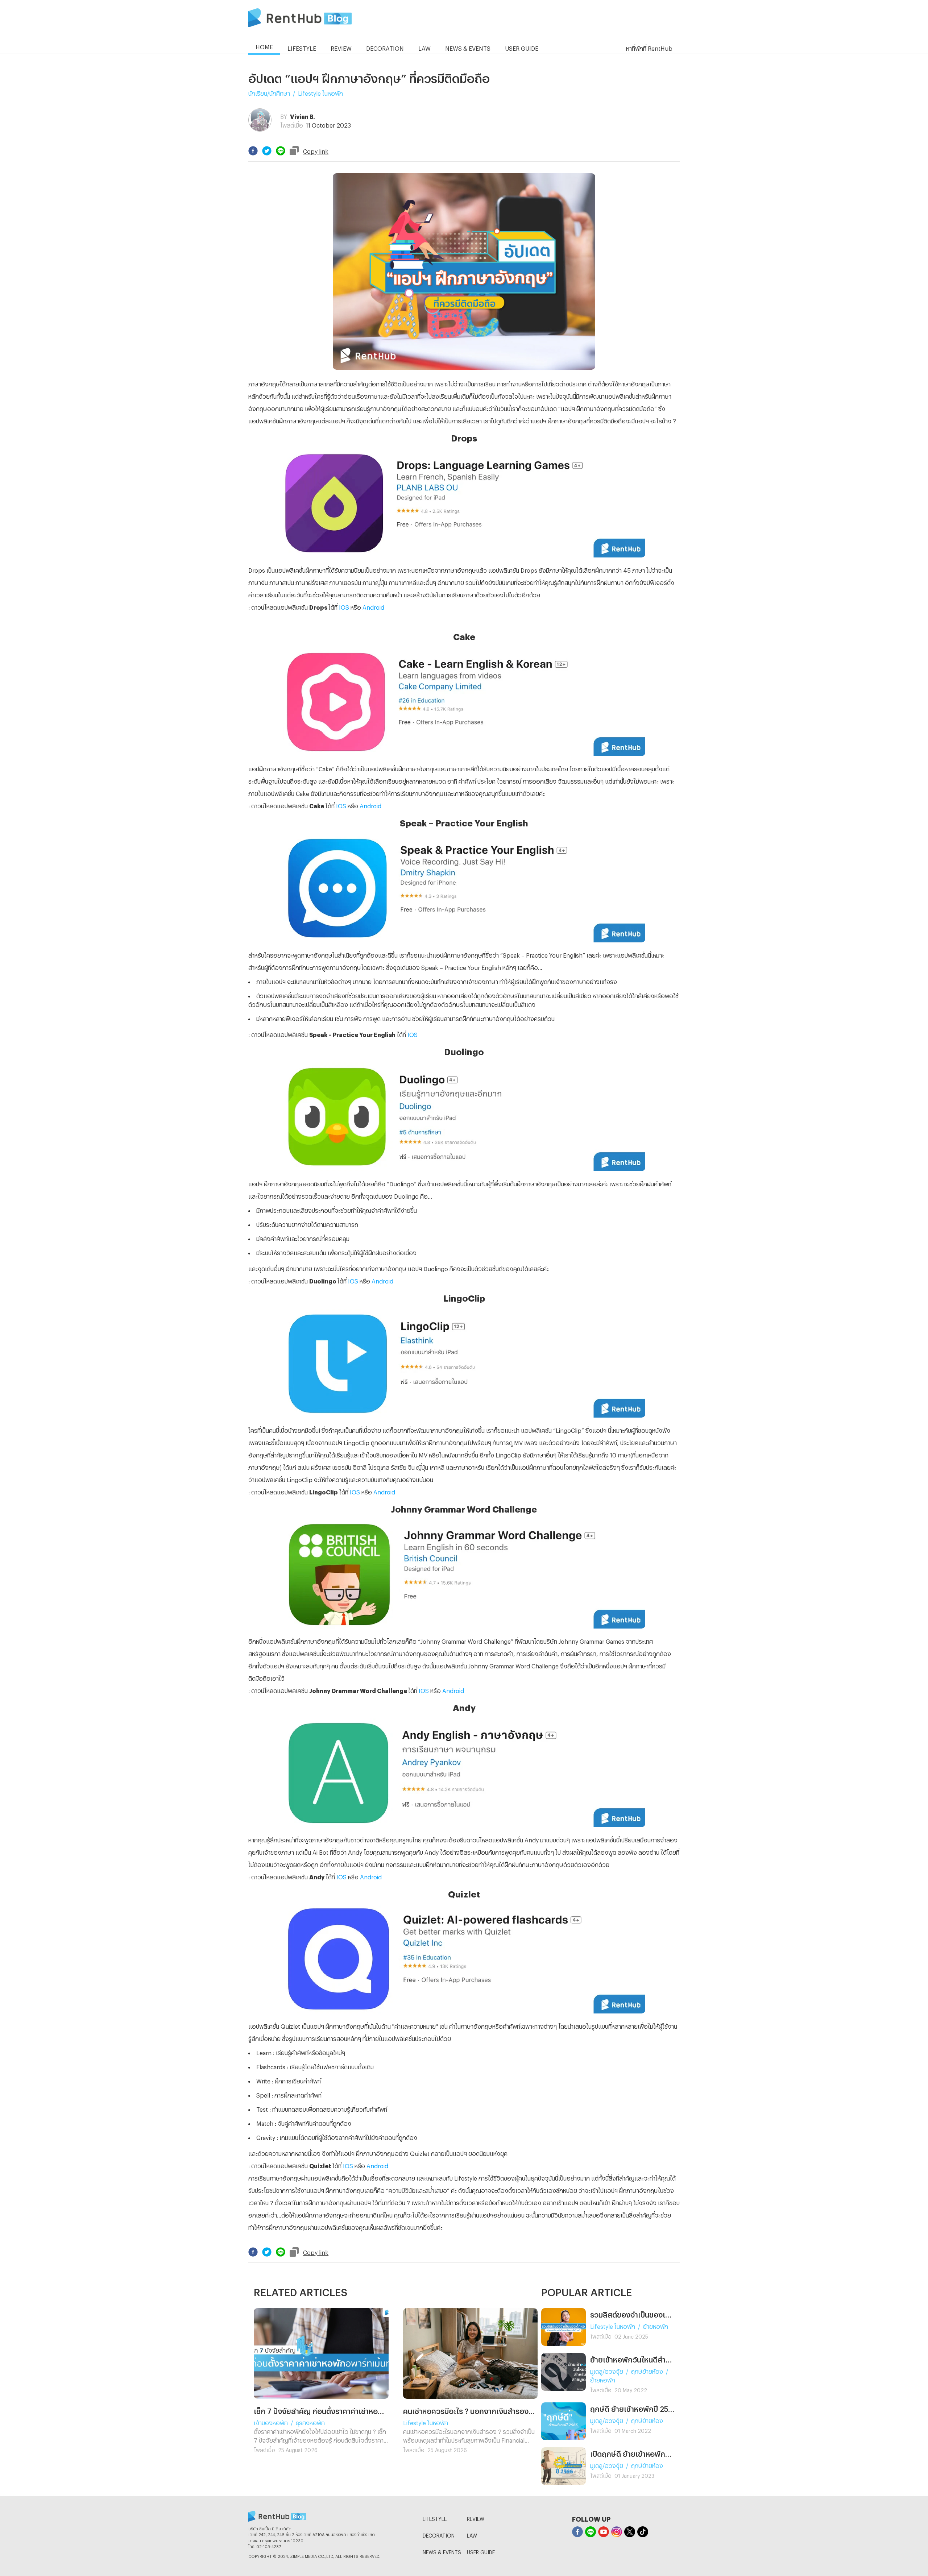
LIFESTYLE (435, 2518)
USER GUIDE (481, 2551)
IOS (344, 606)
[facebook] (253, 151)
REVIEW (476, 2518)
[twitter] (267, 151)
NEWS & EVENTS (442, 2551)
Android (373, 606)
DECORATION (439, 2534)
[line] (281, 151)
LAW (472, 2534)
